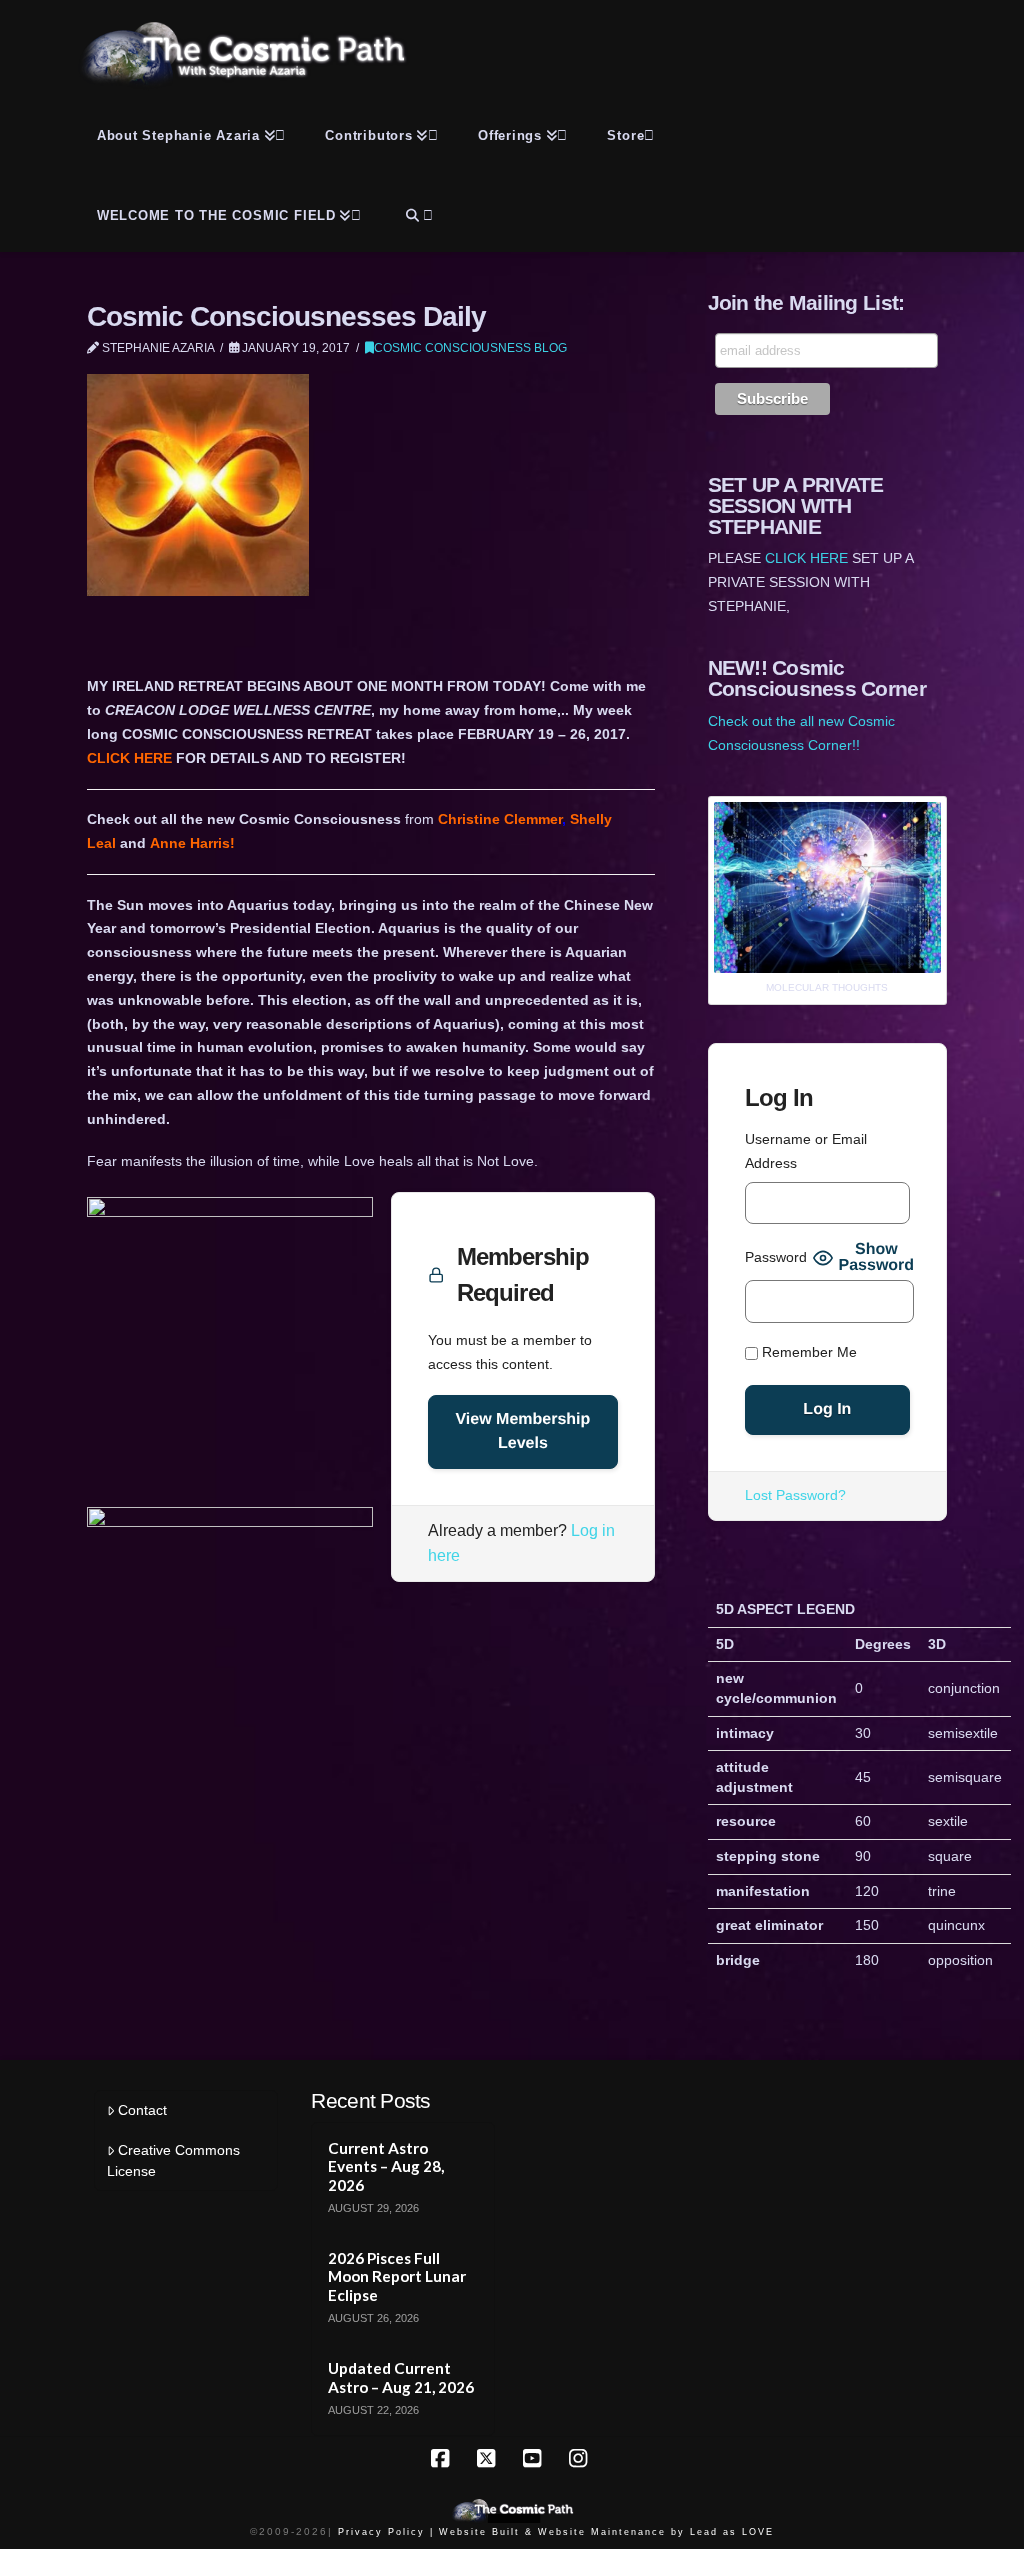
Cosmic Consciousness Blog (470, 348)
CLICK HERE (129, 758)
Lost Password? (795, 1495)
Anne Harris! (192, 843)
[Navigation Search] (417, 212)
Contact (142, 2110)
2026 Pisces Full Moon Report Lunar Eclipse (397, 2276)
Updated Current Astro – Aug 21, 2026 (401, 2377)
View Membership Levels (522, 1431)
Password (776, 1257)
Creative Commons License (173, 2160)
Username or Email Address (806, 1151)
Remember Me (807, 1352)
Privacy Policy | (386, 2532)
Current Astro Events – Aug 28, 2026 (386, 2166)
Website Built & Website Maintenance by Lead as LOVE (606, 2532)
